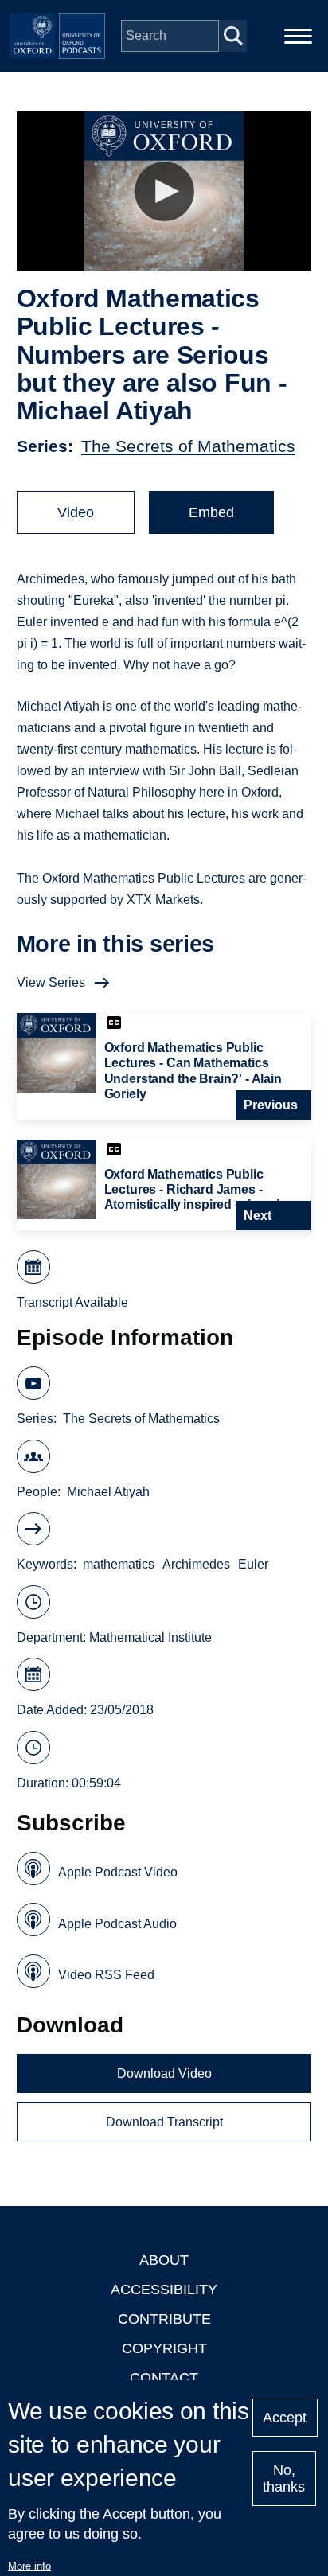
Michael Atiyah (108, 1492)
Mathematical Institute (150, 1637)
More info (29, 2566)
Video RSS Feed (106, 1975)
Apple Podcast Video (118, 1872)
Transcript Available (72, 1302)
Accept (285, 2418)
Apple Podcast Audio (117, 1924)
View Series (51, 982)
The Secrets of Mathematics (188, 446)
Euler (253, 1564)
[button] (164, 191)
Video (76, 512)
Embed (211, 512)
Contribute (164, 2319)
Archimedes (196, 1564)
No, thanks (284, 2479)
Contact (164, 2378)
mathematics (119, 1564)
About (164, 2260)
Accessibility (164, 2290)
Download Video (164, 2073)
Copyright (164, 2348)
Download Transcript (164, 2122)
